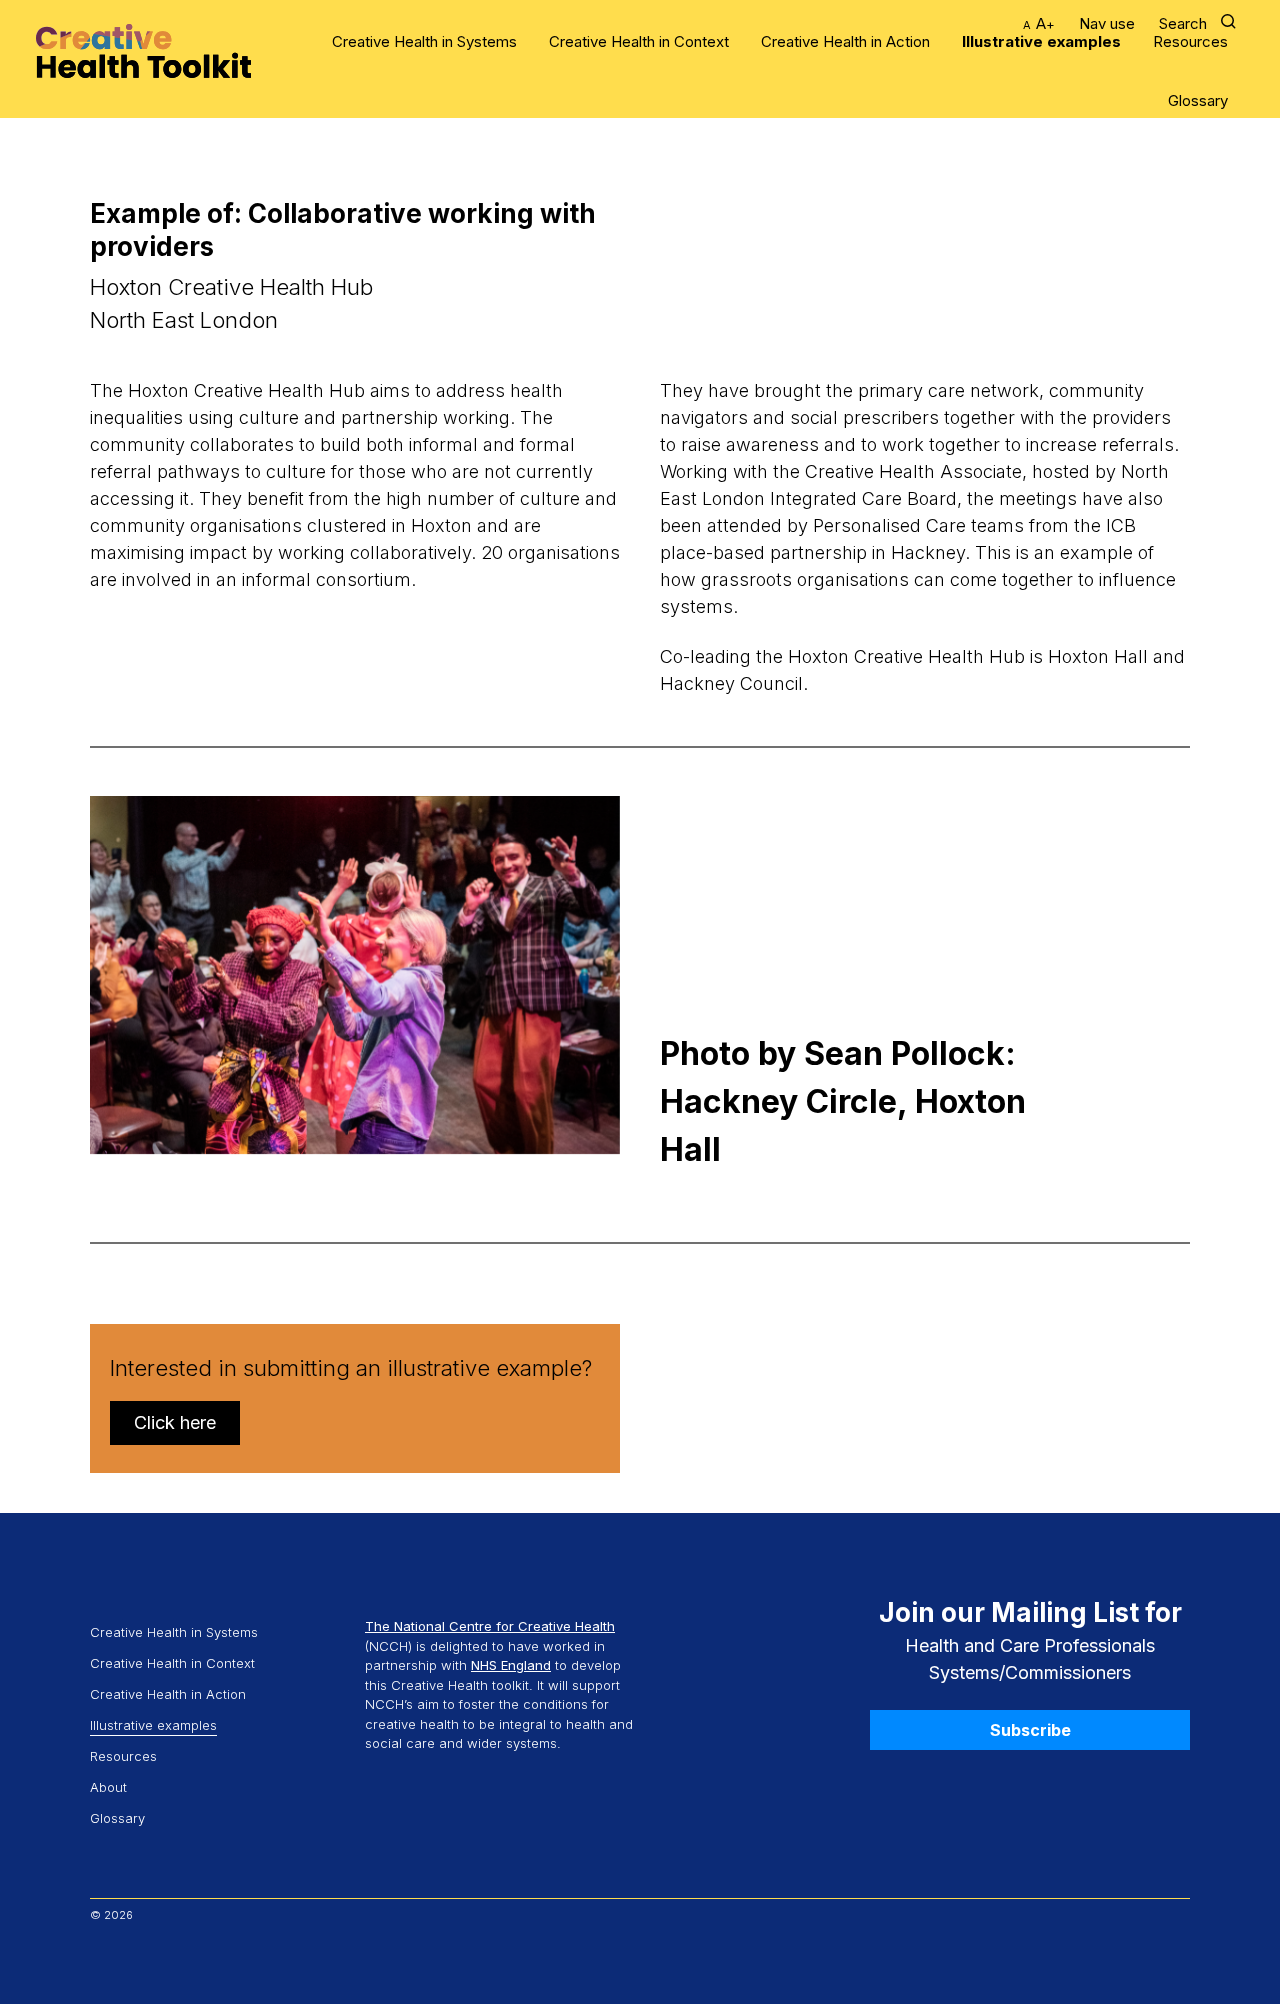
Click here (175, 1422)
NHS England (511, 1665)
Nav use (1107, 23)
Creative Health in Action (845, 41)
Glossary (1198, 100)
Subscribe (1030, 1730)
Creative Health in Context (639, 41)
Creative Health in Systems (424, 41)
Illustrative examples (1041, 41)
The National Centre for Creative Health (490, 1626)
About (108, 1787)
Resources (1190, 41)
